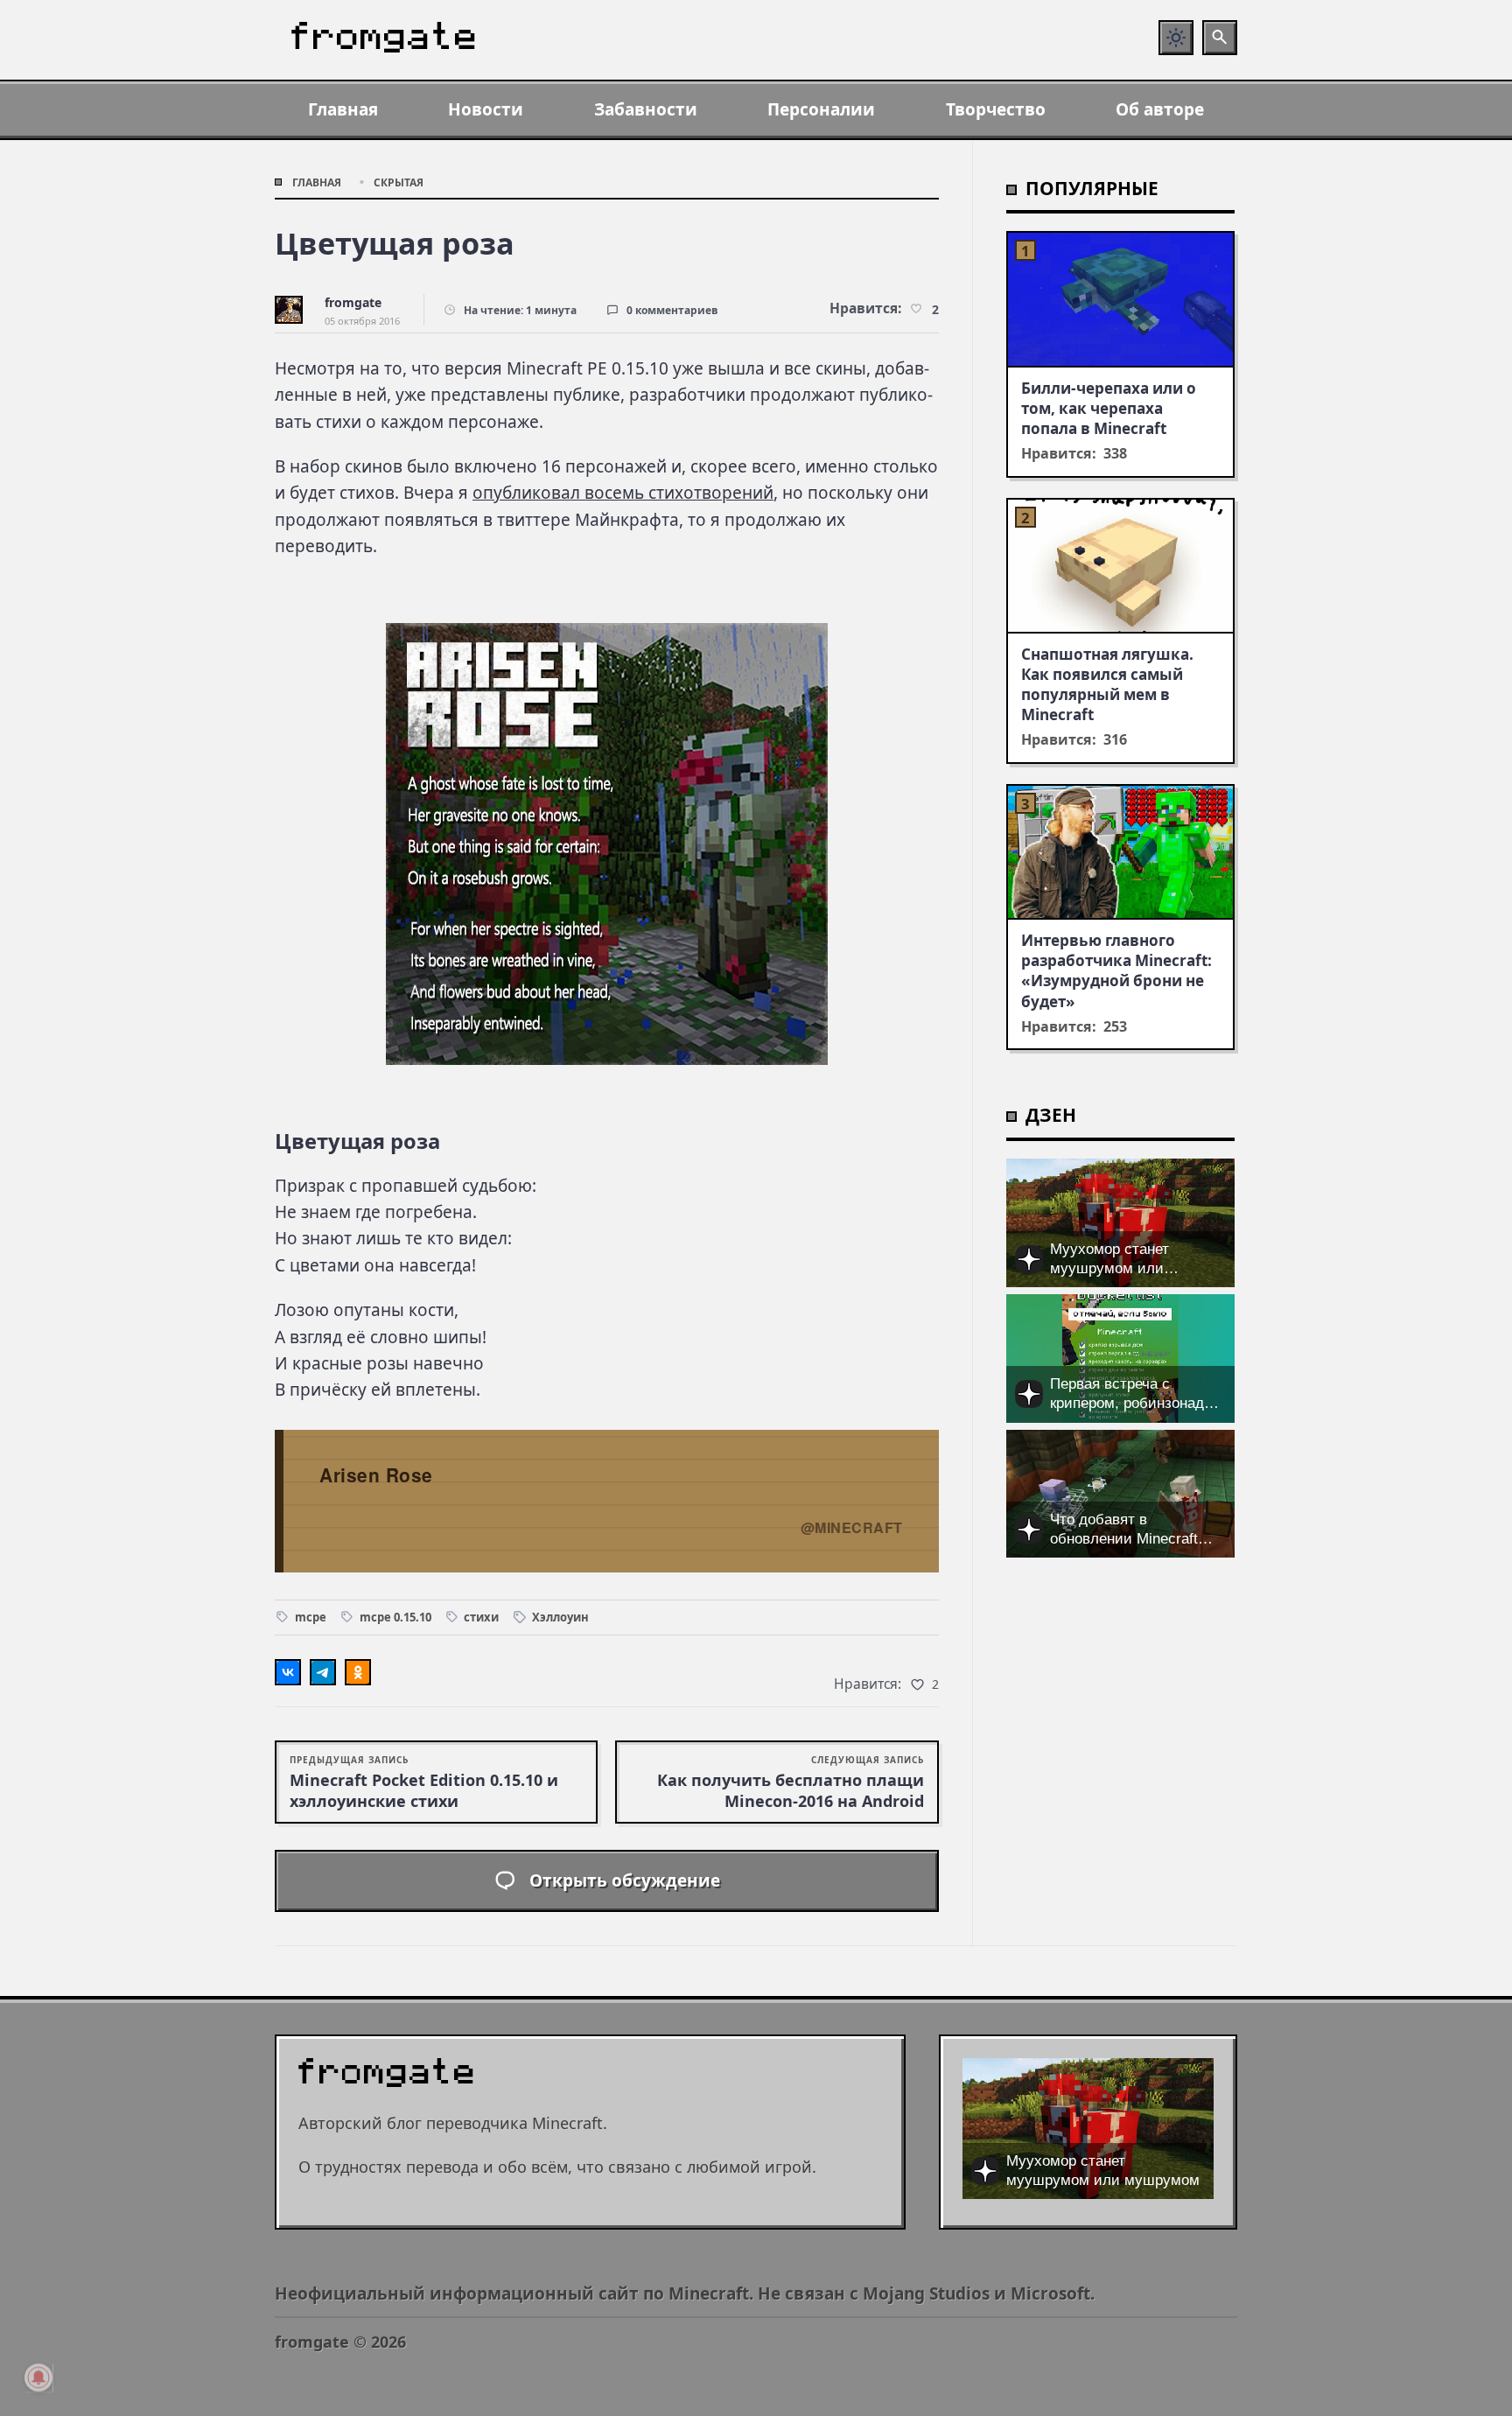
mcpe (311, 1617)
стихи (481, 1617)
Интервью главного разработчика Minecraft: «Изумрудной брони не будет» (1116, 970)
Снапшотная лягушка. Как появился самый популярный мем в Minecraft (1107, 684)
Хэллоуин (560, 1617)
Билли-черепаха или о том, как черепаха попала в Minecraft (1109, 408)
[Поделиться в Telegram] (323, 1672)
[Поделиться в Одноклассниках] (358, 1672)
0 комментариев (672, 310)
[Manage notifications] (38, 2377)
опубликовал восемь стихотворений (623, 493)
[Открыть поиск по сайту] (1220, 38)
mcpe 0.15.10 (395, 1617)
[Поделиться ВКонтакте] (288, 1672)
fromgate (353, 302)
